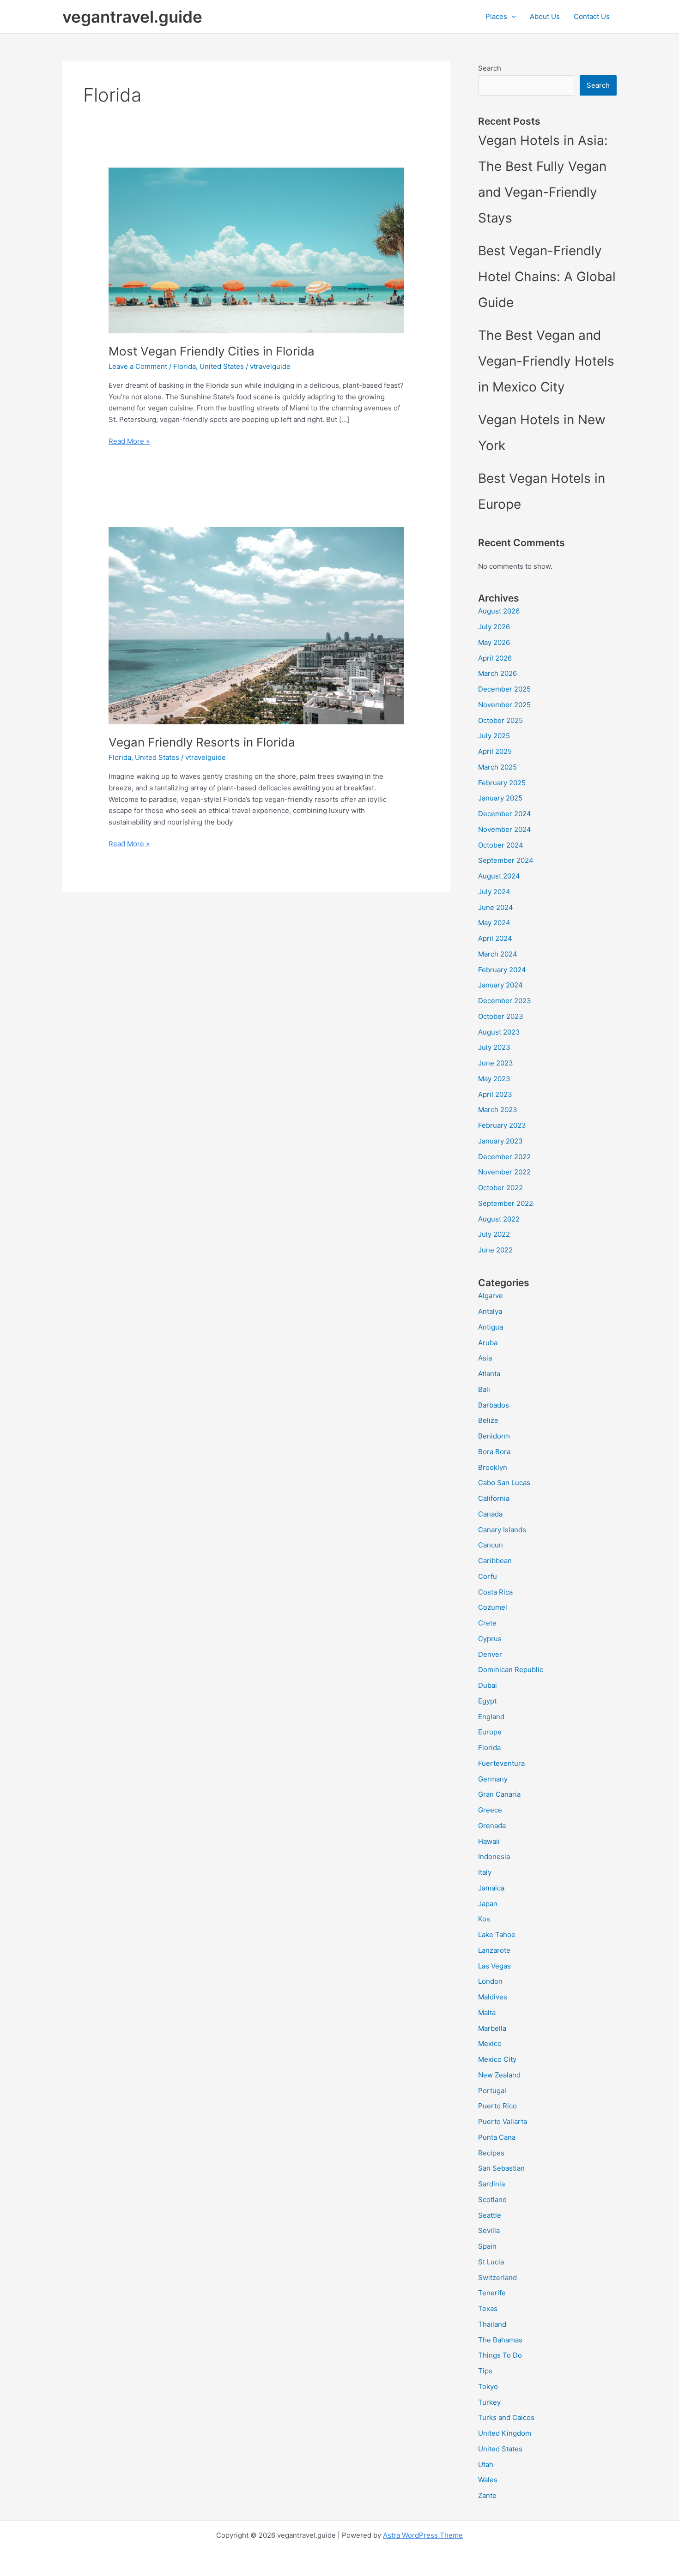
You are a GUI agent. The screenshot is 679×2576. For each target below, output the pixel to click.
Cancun (491, 1545)
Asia (485, 1358)
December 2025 (504, 689)
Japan (488, 1904)
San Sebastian (501, 2168)
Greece (490, 1810)
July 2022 (494, 1234)
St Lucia (491, 2262)
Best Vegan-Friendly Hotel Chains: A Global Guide (547, 277)
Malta (487, 2013)
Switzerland (497, 2278)
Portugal (492, 2091)
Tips (485, 2371)
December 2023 (505, 1001)
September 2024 (506, 860)
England (491, 1717)
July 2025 (494, 736)
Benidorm (494, 1436)
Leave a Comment (138, 366)
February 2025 (502, 783)
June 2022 (495, 1250)
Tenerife (492, 2293)
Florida (185, 366)
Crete (487, 1623)
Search (490, 68)
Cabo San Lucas (504, 1483)
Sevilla (489, 2230)
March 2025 (497, 767)
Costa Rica (495, 1592)
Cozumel (493, 1607)
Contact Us (592, 16)
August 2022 (499, 1219)
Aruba (488, 1343)
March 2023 (498, 1110)
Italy (485, 1872)
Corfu (488, 1576)
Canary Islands (502, 1530)
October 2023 (501, 1016)
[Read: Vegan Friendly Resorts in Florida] (256, 625)
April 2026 (495, 658)
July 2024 (494, 892)
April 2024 (495, 938)
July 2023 (494, 1047)
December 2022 (504, 1157)
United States (222, 366)
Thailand (492, 2324)
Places (496, 16)
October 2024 (501, 845)
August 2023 (499, 1032)
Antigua (491, 1327)
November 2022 (504, 1172)
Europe (490, 1732)
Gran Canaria (499, 1794)
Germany (493, 1779)
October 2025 (500, 720)
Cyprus (490, 1639)
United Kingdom (505, 2433)
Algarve (491, 1296)
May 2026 (494, 642)
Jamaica (491, 1888)
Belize (488, 1420)
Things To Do (500, 2355)
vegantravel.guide (132, 17)
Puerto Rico (497, 2106)
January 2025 (500, 798)
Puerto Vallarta (503, 2122)
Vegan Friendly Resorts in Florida (202, 742)
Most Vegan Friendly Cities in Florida (212, 351)
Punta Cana (497, 2137)
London (490, 1981)
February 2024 (502, 970)
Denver (490, 1654)
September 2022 (506, 1203)
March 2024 (498, 954)
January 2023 (500, 1141)
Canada (490, 1514)
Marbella (492, 2028)
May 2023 (494, 1079)
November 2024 (505, 829)
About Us (545, 16)
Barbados (494, 1405)
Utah (486, 2465)
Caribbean (495, 1561)
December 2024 (505, 814)
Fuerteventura (501, 1763)
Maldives (493, 1997)
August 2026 (499, 611)
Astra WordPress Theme (423, 2535)
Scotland (492, 2200)
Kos (484, 1919)
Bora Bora (494, 1452)
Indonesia (494, 1857)
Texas (488, 2308)
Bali (484, 1389)
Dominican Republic (511, 1670)
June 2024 (496, 907)
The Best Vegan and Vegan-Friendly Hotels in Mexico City (546, 361)
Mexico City (497, 2059)
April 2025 (495, 751)
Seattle (490, 2215)
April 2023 (495, 1094)
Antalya (490, 1311)
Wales (488, 2480)
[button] (512, 17)
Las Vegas (494, 1966)
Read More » (129, 442)
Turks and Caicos (506, 2417)
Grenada (492, 1826)
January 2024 (500, 985)
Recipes (491, 2153)
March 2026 (497, 673)
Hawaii (489, 1841)
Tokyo (488, 2386)
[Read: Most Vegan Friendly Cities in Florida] (256, 250)
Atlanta (489, 1374)
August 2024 (499, 876)
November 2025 (504, 705)
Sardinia (491, 2184)
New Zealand (499, 2075)
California (494, 1498)
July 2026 (494, 627)
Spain (487, 2246)
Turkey (489, 2402)
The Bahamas (500, 2340)
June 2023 (496, 1063)
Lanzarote (494, 1950)
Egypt (487, 1701)
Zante (487, 2495)
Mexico (490, 2043)
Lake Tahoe (497, 1935)
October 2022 (500, 1188)
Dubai (488, 1685)
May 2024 (494, 923)
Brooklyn (493, 1467)
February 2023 (502, 1125)
